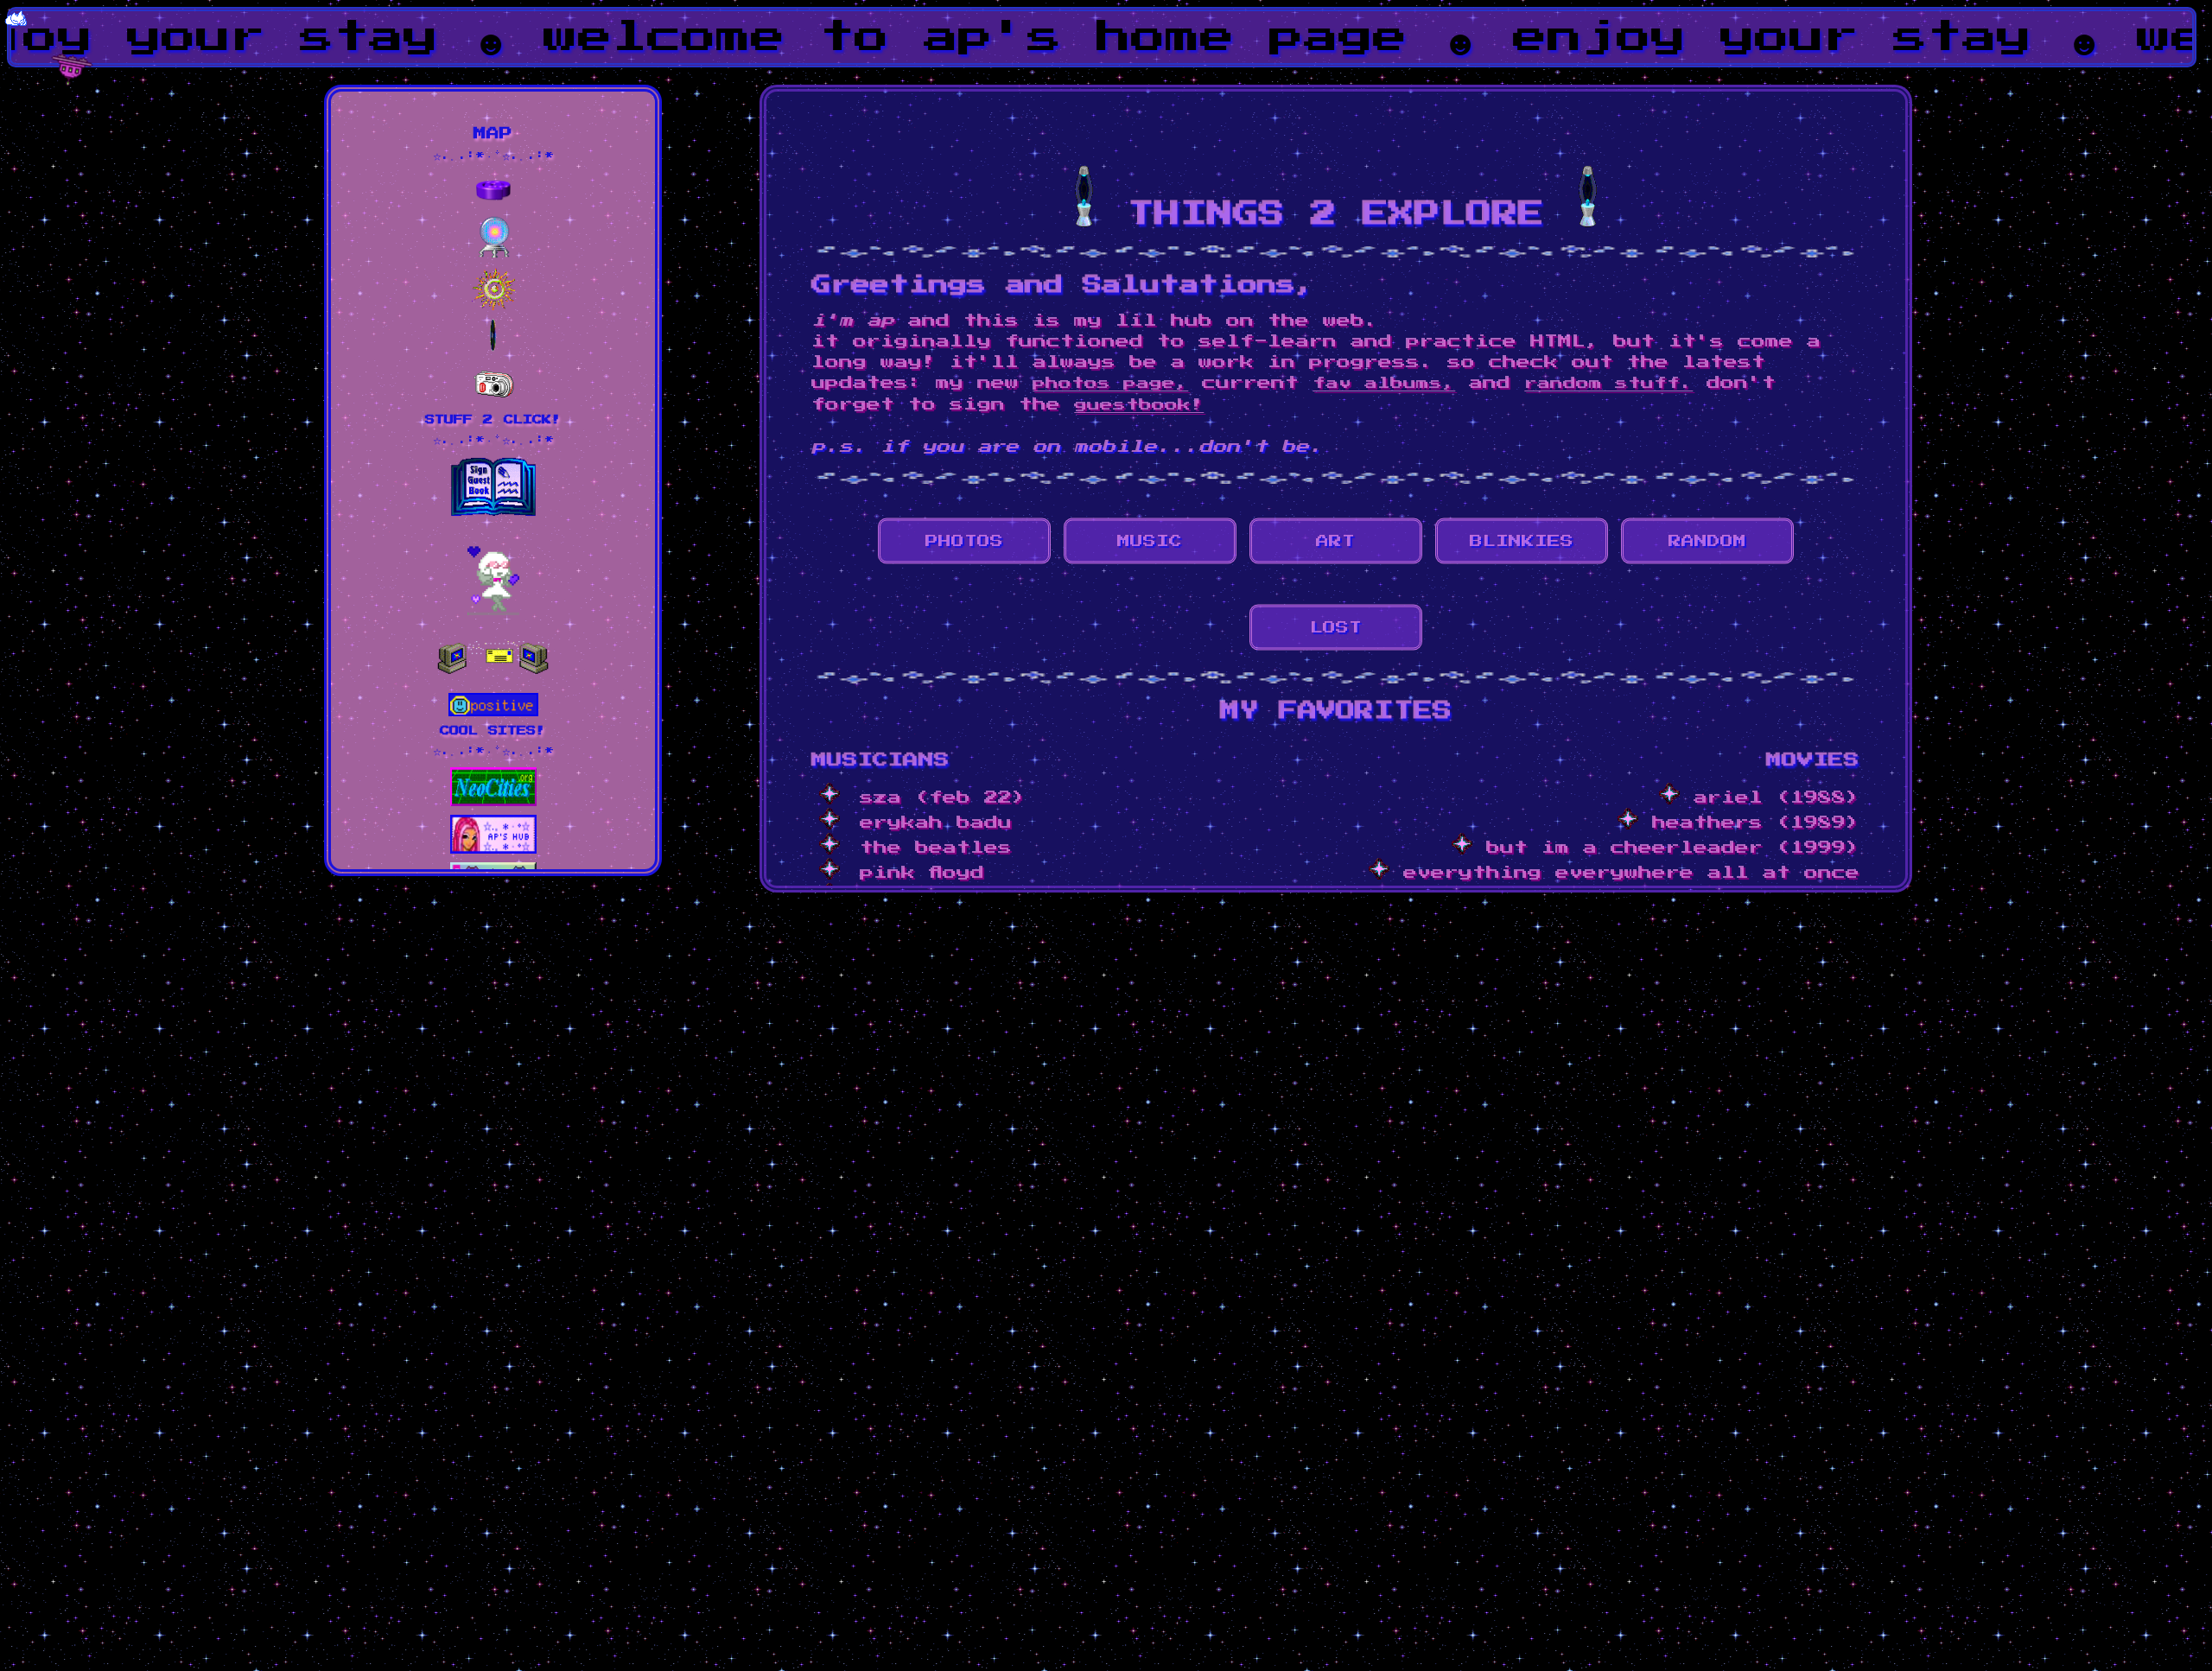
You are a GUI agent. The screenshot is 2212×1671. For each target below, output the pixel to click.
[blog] (493, 254)
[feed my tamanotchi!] (493, 611)
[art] (493, 306)
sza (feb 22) (943, 797)
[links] (493, 202)
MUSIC (1150, 541)
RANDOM (1707, 541)
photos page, (1110, 383)
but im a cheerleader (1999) (1666, 848)
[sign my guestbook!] (493, 512)
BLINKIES (1522, 541)
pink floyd (922, 873)
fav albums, (1384, 383)
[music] (493, 349)
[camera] (493, 401)
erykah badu (936, 823)
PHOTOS (964, 541)
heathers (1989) (1749, 823)
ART (1335, 541)
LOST (1336, 628)
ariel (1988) (1770, 797)
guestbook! (1139, 405)
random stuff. (1608, 383)
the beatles (936, 848)
